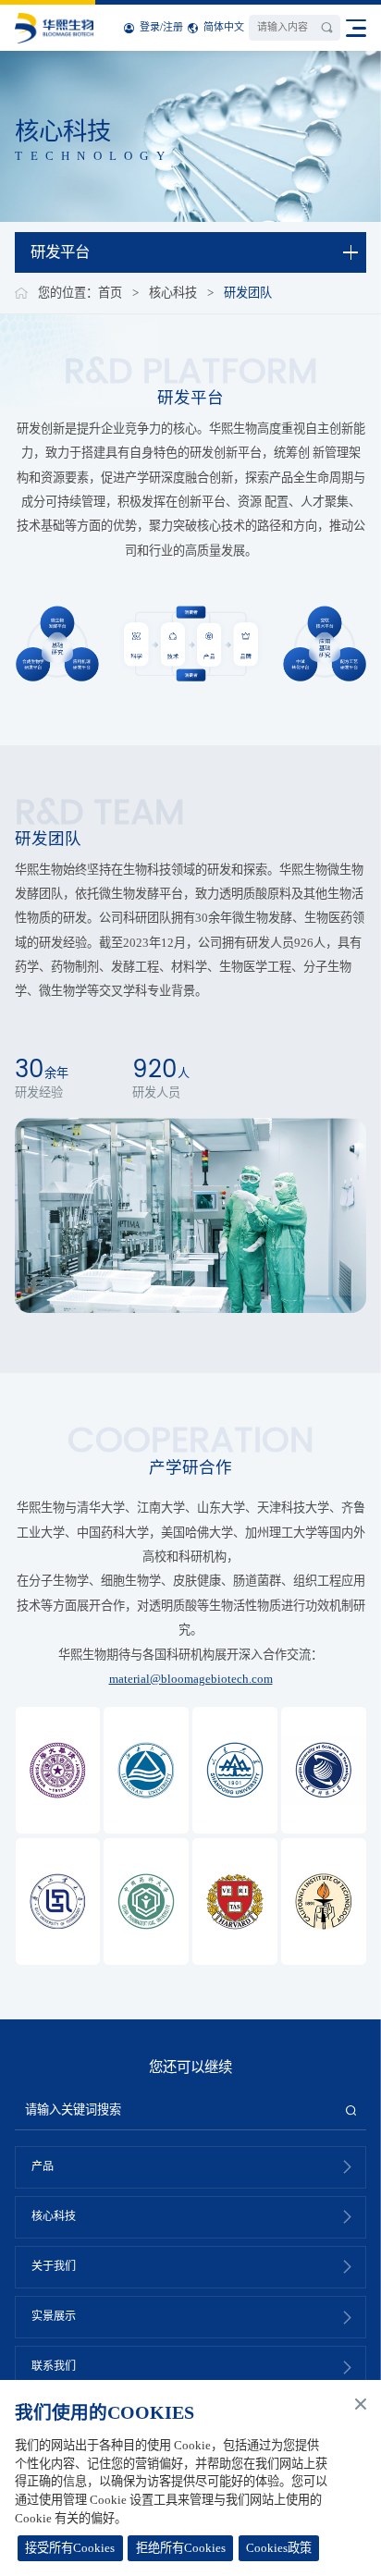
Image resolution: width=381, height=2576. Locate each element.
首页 (110, 293)
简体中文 (224, 27)
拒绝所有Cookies (181, 2548)
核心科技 (173, 293)
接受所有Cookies (70, 2548)
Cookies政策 (279, 2548)
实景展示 (54, 2316)
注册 (173, 27)
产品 (43, 2166)
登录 (150, 27)
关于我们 (54, 2266)
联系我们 (54, 2366)
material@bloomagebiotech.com (191, 1679)
